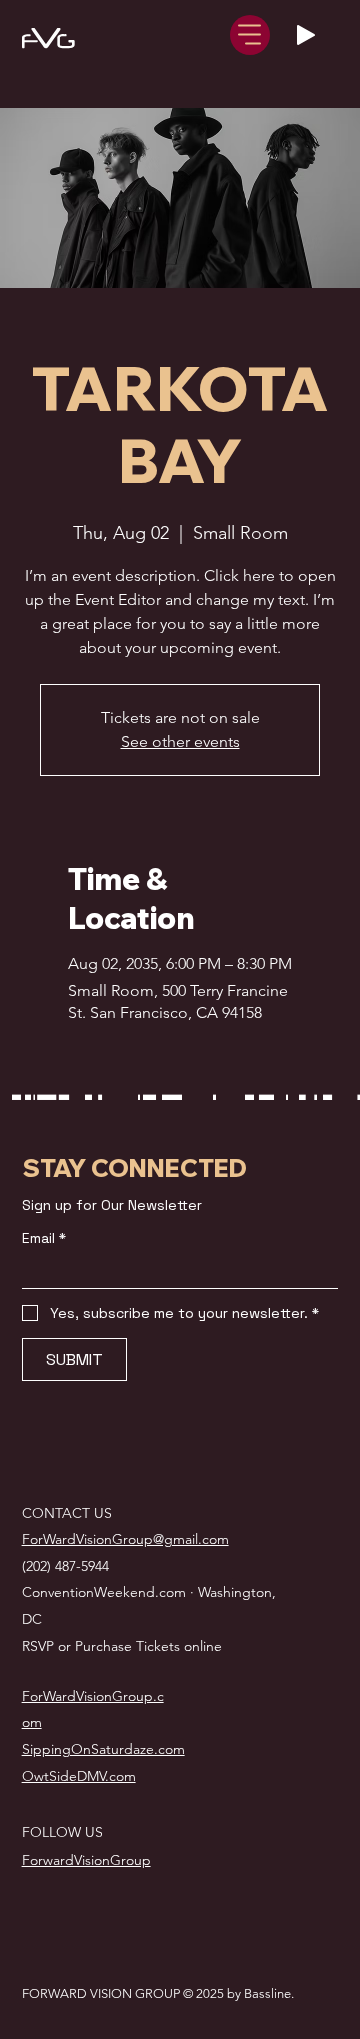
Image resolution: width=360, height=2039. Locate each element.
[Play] (306, 35)
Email (44, 1238)
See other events (180, 741)
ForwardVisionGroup (86, 1860)
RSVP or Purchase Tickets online (122, 1646)
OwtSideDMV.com (79, 1776)
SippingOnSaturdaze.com (103, 1749)
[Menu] (250, 35)
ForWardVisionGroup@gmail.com (125, 1539)
